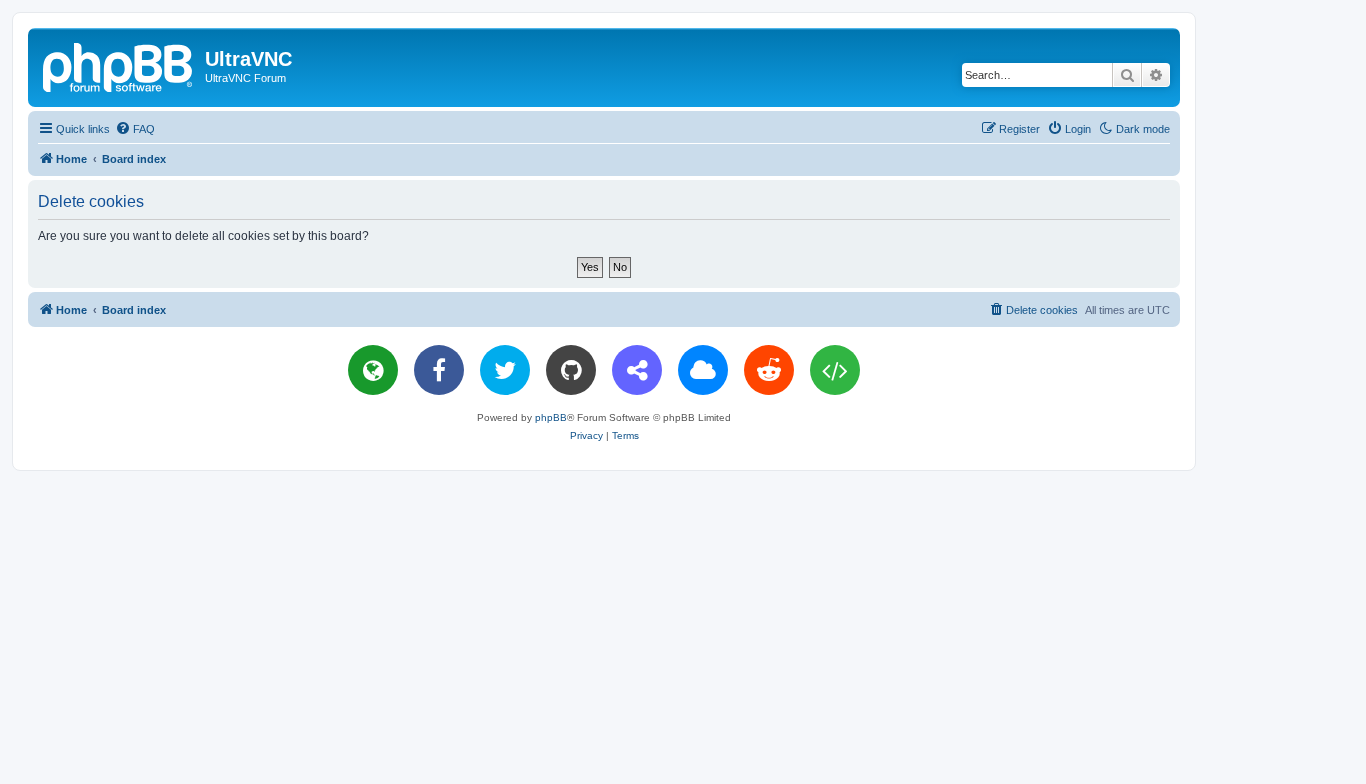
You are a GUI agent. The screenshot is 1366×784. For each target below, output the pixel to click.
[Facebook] (439, 370)
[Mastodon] (637, 370)
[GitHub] (571, 370)
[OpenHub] (835, 370)
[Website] (373, 370)
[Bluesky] (703, 370)
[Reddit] (769, 370)
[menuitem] (135, 129)
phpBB (551, 417)
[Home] (119, 65)
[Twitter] (505, 370)
